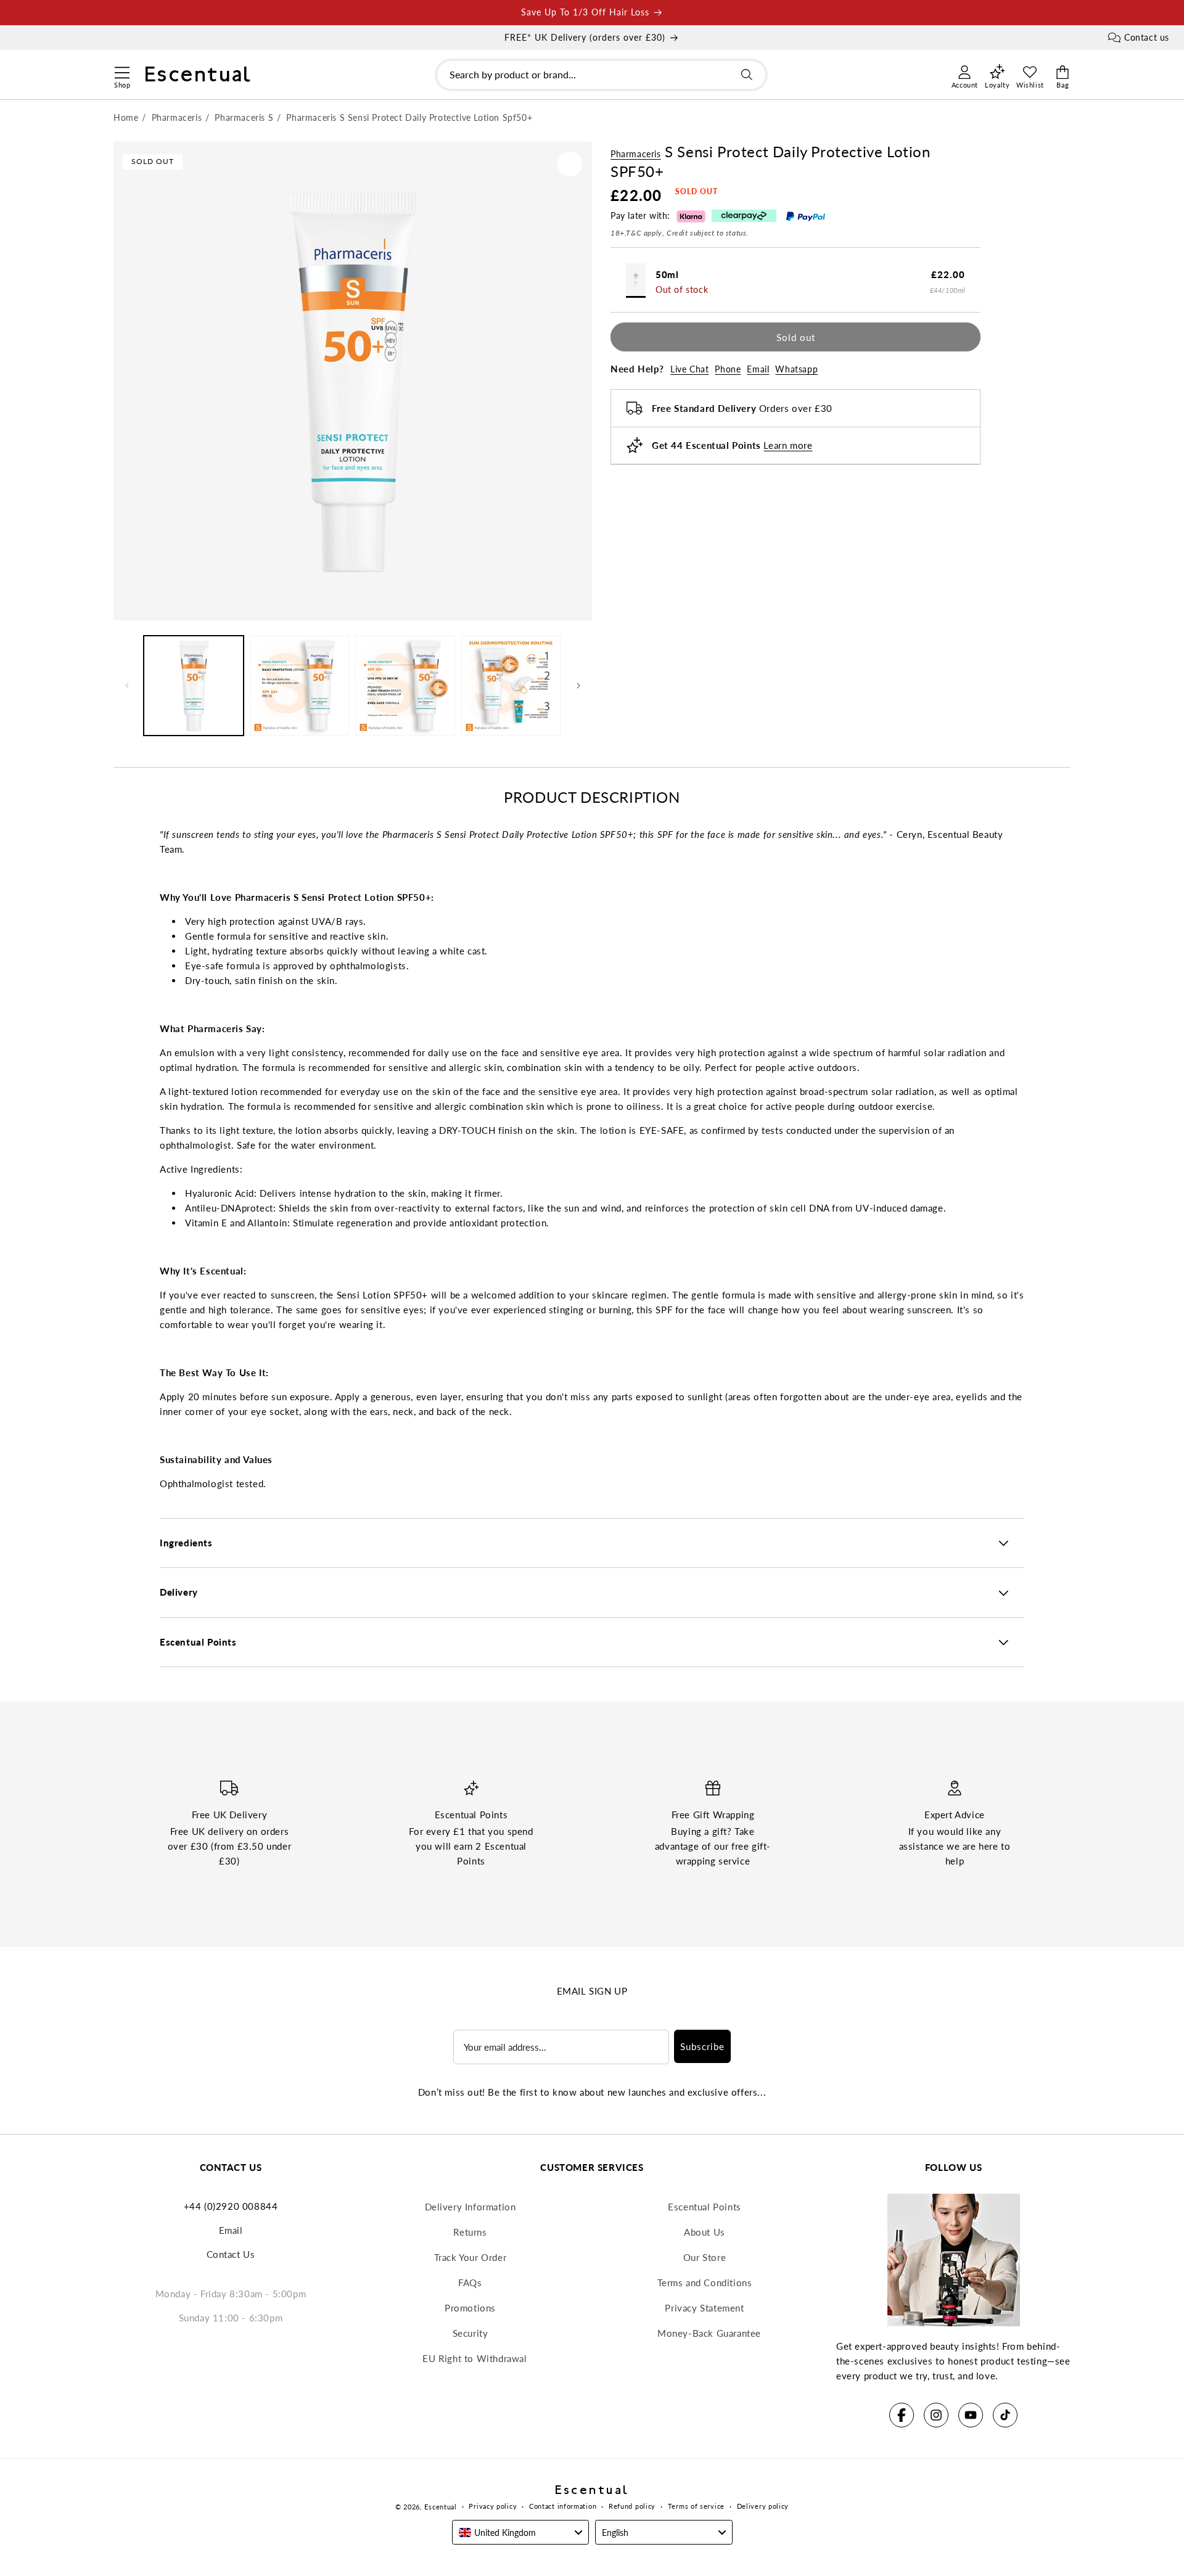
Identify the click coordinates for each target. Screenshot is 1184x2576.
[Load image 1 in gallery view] (194, 686)
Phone (728, 369)
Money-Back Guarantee (709, 2333)
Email (758, 369)
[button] (122, 71)
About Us (705, 2232)
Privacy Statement (704, 2308)
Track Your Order (471, 2257)
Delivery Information (471, 2207)
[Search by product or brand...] (747, 75)
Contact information (563, 2506)
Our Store (705, 2257)
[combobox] (601, 75)
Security (471, 2333)
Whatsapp (796, 369)
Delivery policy (763, 2506)
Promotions (470, 2308)
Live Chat (689, 369)
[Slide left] (127, 686)
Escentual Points (705, 2207)
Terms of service (696, 2506)
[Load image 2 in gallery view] (300, 686)
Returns (470, 2232)
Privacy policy (493, 2506)
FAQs (470, 2283)
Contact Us (231, 2254)
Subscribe (702, 2046)
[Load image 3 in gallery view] (405, 686)
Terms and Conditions (705, 2283)
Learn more (788, 445)
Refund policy (632, 2506)
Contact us (1147, 37)
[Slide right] (578, 686)
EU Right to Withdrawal (475, 2358)
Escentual (440, 2507)
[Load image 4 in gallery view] (511, 686)
